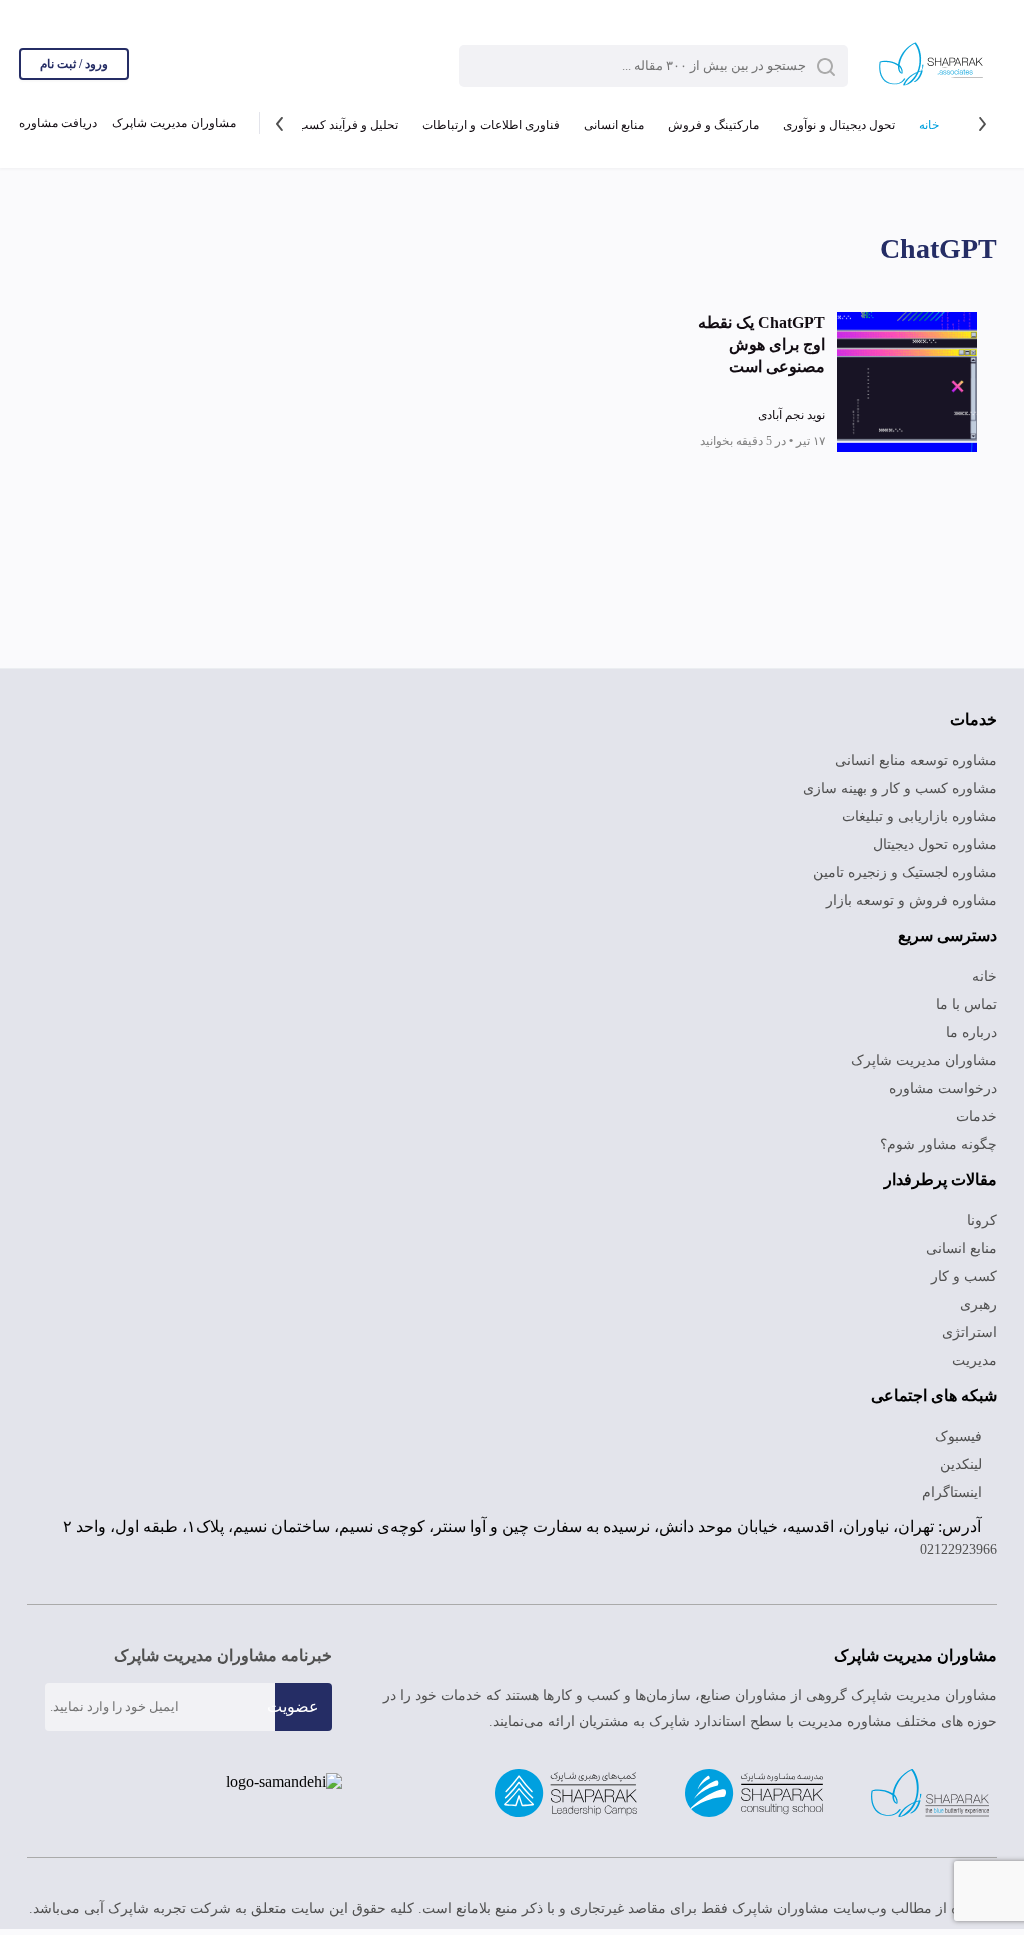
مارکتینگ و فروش (713, 125)
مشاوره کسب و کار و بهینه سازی (900, 788)
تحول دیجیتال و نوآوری (839, 125)
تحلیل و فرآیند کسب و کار (333, 125)
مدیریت (974, 1360)
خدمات (976, 1116)
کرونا (982, 1220)
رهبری (978, 1304)
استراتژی (969, 1332)
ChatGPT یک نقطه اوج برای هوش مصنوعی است (761, 344)
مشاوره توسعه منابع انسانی (916, 760)
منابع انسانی (614, 125)
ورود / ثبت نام (74, 64)
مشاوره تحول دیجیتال (935, 844)
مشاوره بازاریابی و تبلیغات (919, 816)
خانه (929, 125)
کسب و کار (964, 1276)
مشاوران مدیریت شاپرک (173, 123)
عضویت (293, 1706)
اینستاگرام (954, 1492)
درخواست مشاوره (943, 1088)
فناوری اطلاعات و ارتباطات (491, 125)
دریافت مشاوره (58, 123)
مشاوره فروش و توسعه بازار (911, 900)
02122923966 (958, 1549)
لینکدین (963, 1464)
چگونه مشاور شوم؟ (938, 1144)
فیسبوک (960, 1436)
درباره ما (971, 1032)
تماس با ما (966, 1004)
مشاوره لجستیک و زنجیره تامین (905, 872)
